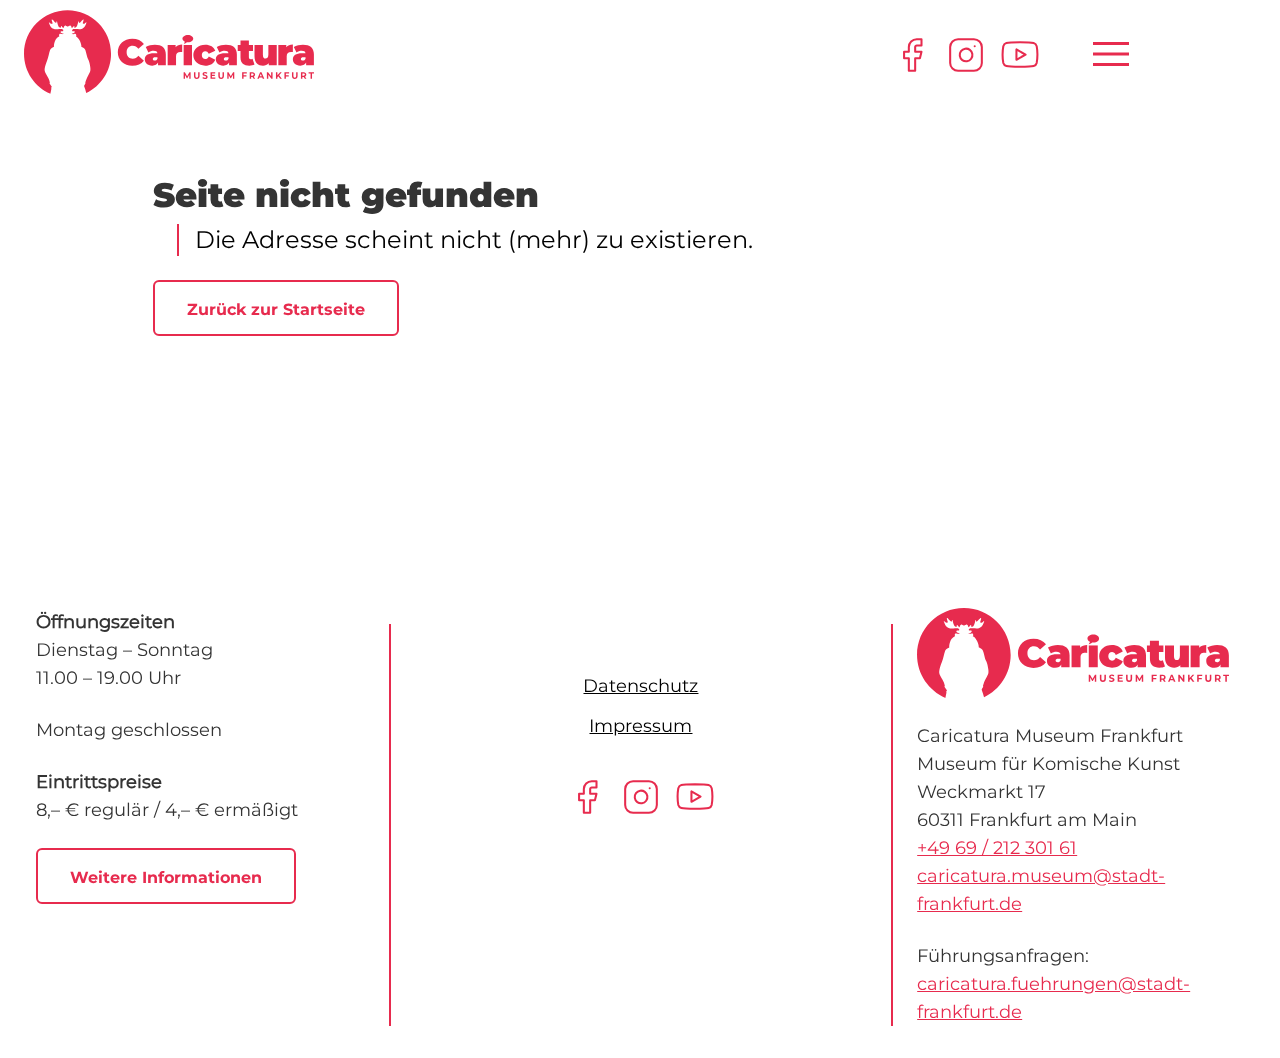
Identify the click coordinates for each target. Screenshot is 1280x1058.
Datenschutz (640, 686)
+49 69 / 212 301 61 (997, 848)
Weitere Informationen (166, 877)
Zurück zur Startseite (276, 309)
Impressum (640, 726)
